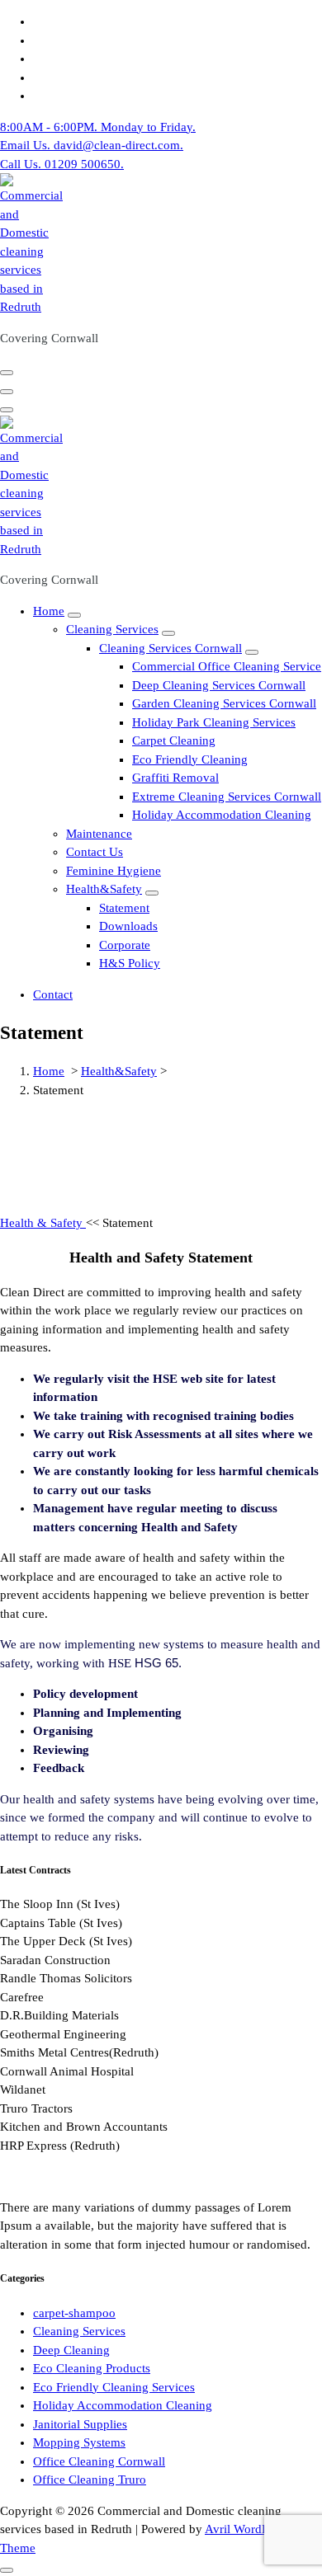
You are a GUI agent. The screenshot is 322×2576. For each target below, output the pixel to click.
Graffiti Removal (175, 778)
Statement (124, 908)
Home (49, 611)
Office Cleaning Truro (90, 2480)
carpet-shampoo (74, 2313)
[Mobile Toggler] (74, 615)
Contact (53, 994)
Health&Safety (104, 889)
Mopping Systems (79, 2442)
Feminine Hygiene (114, 871)
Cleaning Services (112, 629)
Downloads (128, 926)
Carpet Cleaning (174, 740)
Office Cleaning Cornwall (99, 2461)
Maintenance (99, 834)
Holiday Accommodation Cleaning (222, 815)
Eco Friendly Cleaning (190, 759)
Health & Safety (43, 1223)
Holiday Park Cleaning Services (214, 722)
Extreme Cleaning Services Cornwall (227, 797)
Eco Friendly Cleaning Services (114, 2387)
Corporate (125, 945)
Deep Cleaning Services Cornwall (219, 685)
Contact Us (95, 852)
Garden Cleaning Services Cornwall (224, 703)
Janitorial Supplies (80, 2424)
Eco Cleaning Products (92, 2368)
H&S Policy (130, 963)
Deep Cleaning (71, 2350)
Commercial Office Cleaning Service (227, 666)
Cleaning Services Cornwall (170, 648)
